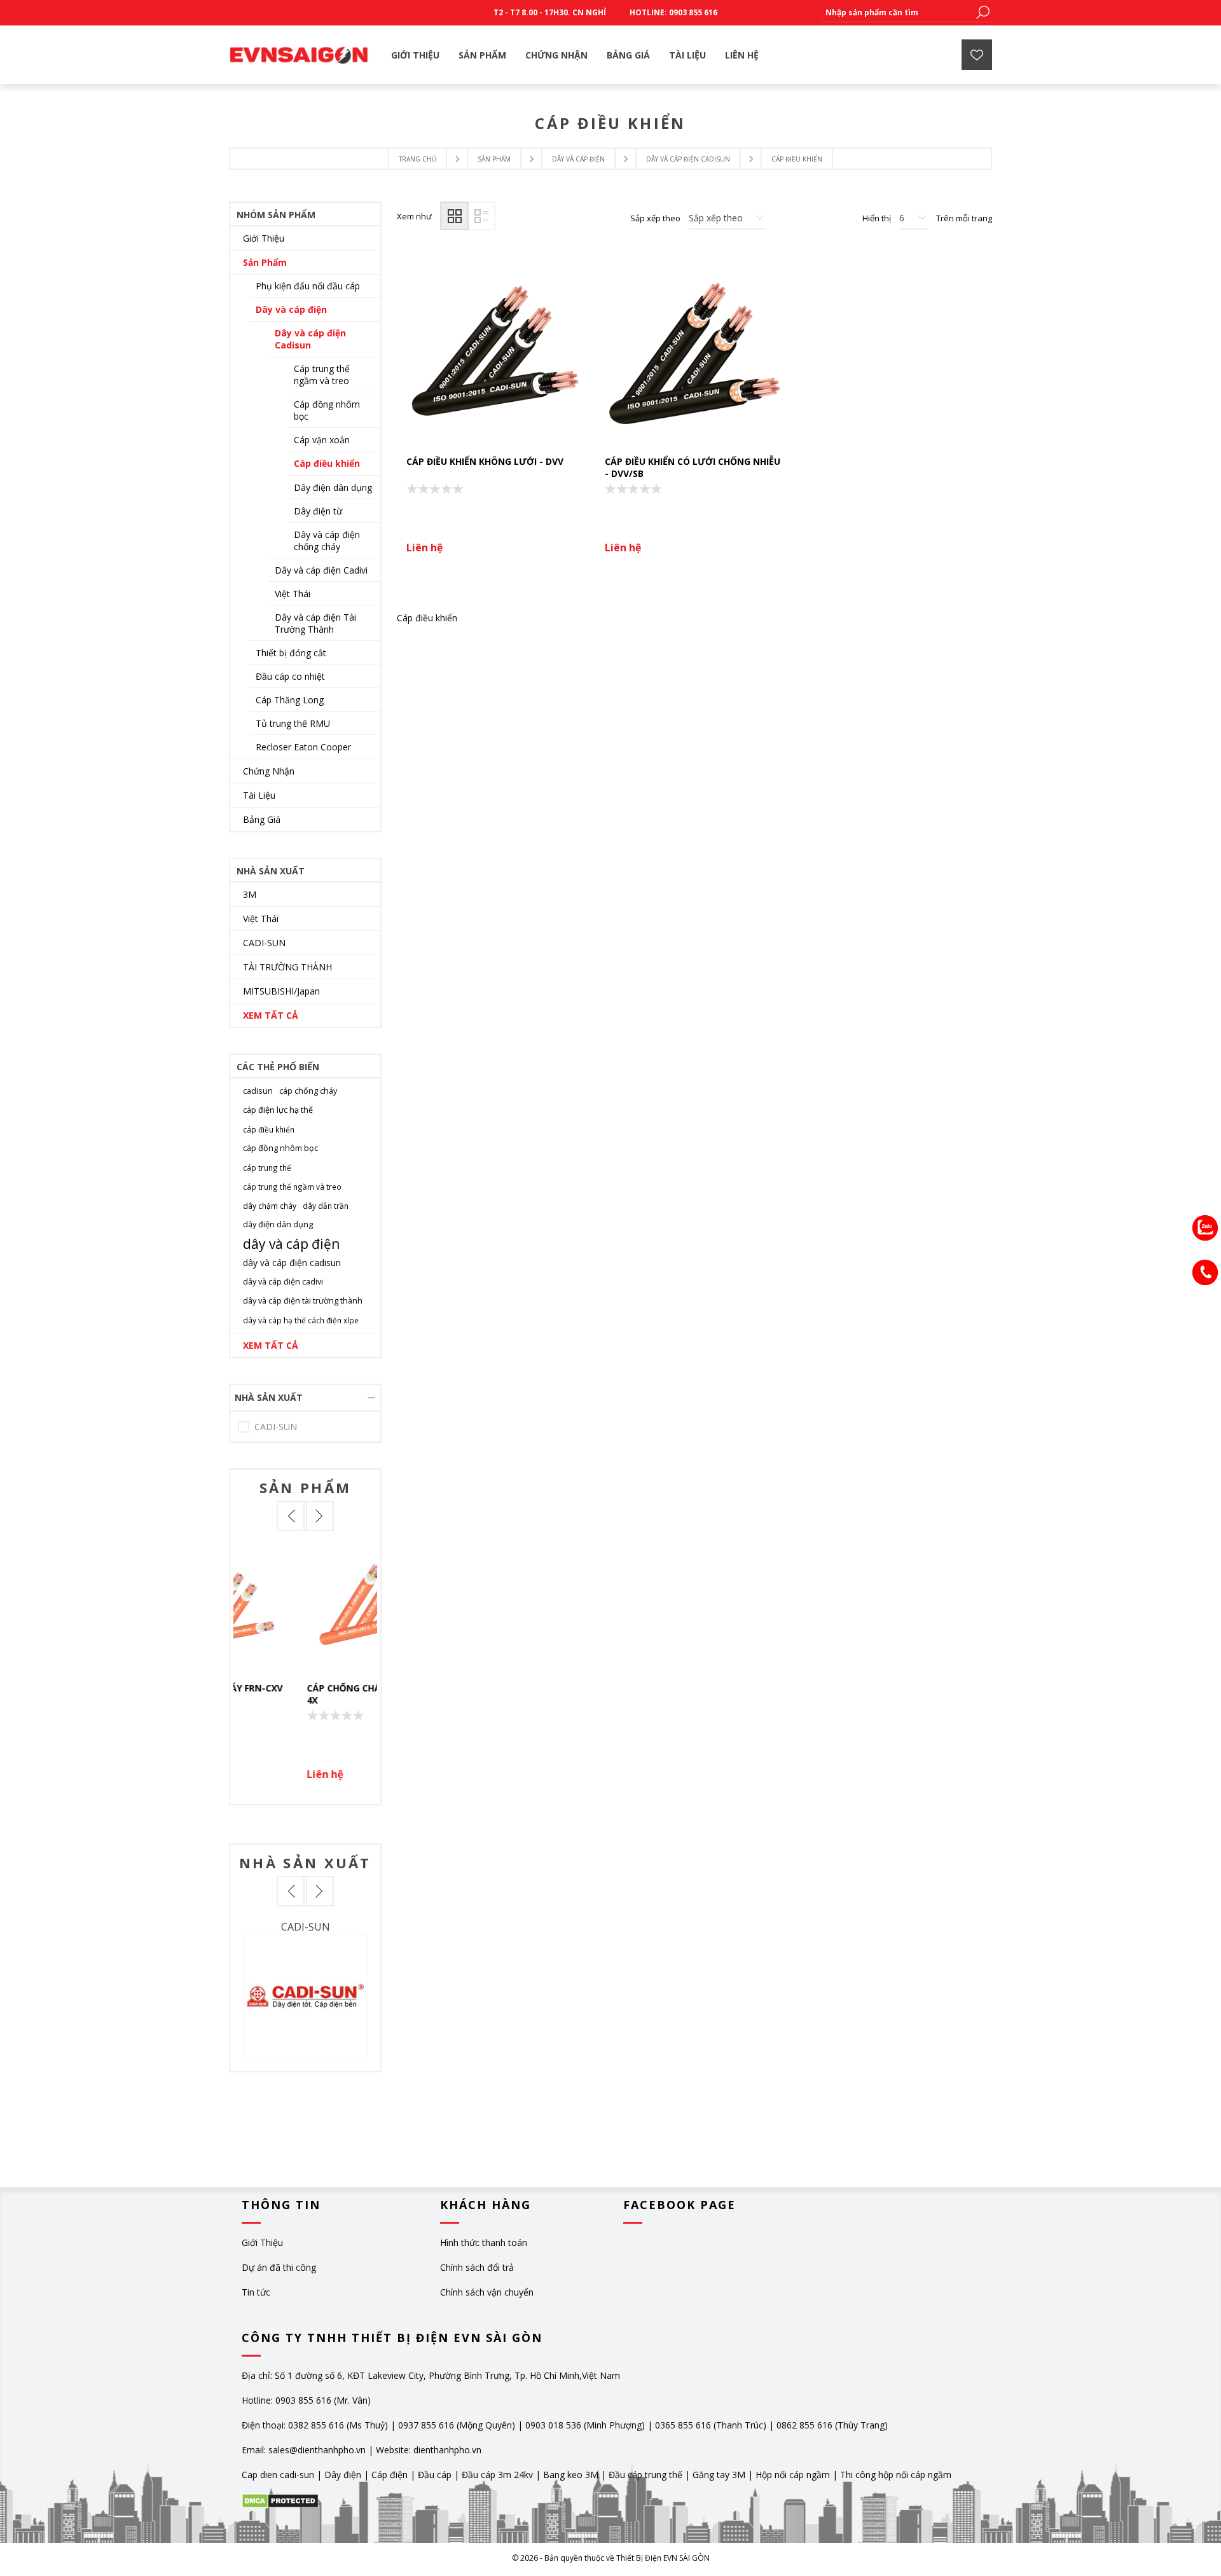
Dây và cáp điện (291, 309)
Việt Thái (293, 594)
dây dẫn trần (326, 1206)
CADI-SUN (264, 943)
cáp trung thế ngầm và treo (292, 1187)
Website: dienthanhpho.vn (429, 2450)
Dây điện (343, 2475)
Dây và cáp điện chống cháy (327, 541)
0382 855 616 (316, 2425)
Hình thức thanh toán (484, 2242)
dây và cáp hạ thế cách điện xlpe (301, 1320)
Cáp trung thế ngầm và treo (322, 375)
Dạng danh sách (481, 216)
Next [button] (319, 1516)
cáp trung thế (267, 1167)
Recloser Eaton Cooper (303, 747)
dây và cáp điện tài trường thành (303, 1301)
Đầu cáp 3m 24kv (497, 2475)
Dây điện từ (318, 511)
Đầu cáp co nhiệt (290, 676)
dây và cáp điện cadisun (292, 1263)
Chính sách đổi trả (477, 2267)
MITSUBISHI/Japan (281, 991)
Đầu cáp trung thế (645, 2475)
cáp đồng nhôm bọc (280, 1148)
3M (250, 894)
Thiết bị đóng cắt (291, 653)
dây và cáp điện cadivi (283, 1282)
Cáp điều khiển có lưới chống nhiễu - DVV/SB (693, 467)
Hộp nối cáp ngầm (793, 2475)
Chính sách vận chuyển (487, 2292)
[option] (305, 1668)
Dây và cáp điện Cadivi (321, 570)
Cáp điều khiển (327, 463)
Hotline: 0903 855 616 (673, 12)
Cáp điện (390, 2475)
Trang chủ (417, 159)
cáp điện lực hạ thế (278, 1110)
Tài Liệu (259, 795)
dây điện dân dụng (278, 1224)
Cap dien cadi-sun (278, 2475)
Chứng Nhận (269, 771)
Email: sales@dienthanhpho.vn (304, 2450)
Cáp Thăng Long (290, 700)
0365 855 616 (683, 2425)
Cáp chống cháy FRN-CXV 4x (303, 1694)
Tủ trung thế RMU (293, 723)
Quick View (312, 1607)
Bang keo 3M (571, 2475)
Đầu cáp (435, 2475)
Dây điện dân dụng (333, 487)
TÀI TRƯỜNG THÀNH (287, 967)
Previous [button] (292, 1516)
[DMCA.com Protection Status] (280, 2505)
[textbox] (897, 12)
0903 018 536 (553, 2425)
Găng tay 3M (719, 2475)
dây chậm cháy (270, 1206)
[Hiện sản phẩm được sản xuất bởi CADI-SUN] (305, 1996)
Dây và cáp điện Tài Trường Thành (315, 623)
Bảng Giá (262, 819)
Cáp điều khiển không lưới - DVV (485, 461)
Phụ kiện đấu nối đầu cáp (308, 286)
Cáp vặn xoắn (322, 440)
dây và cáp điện (291, 1244)
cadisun (258, 1091)
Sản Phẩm (265, 262)
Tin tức (256, 2292)
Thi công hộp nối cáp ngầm (896, 2475)
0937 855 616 (427, 2425)
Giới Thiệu (264, 238)
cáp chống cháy (308, 1091)
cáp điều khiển (269, 1129)
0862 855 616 (804, 2425)
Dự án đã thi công (279, 2267)
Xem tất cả (271, 1015)
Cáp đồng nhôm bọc (327, 410)
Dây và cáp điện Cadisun (310, 339)
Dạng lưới (454, 216)
